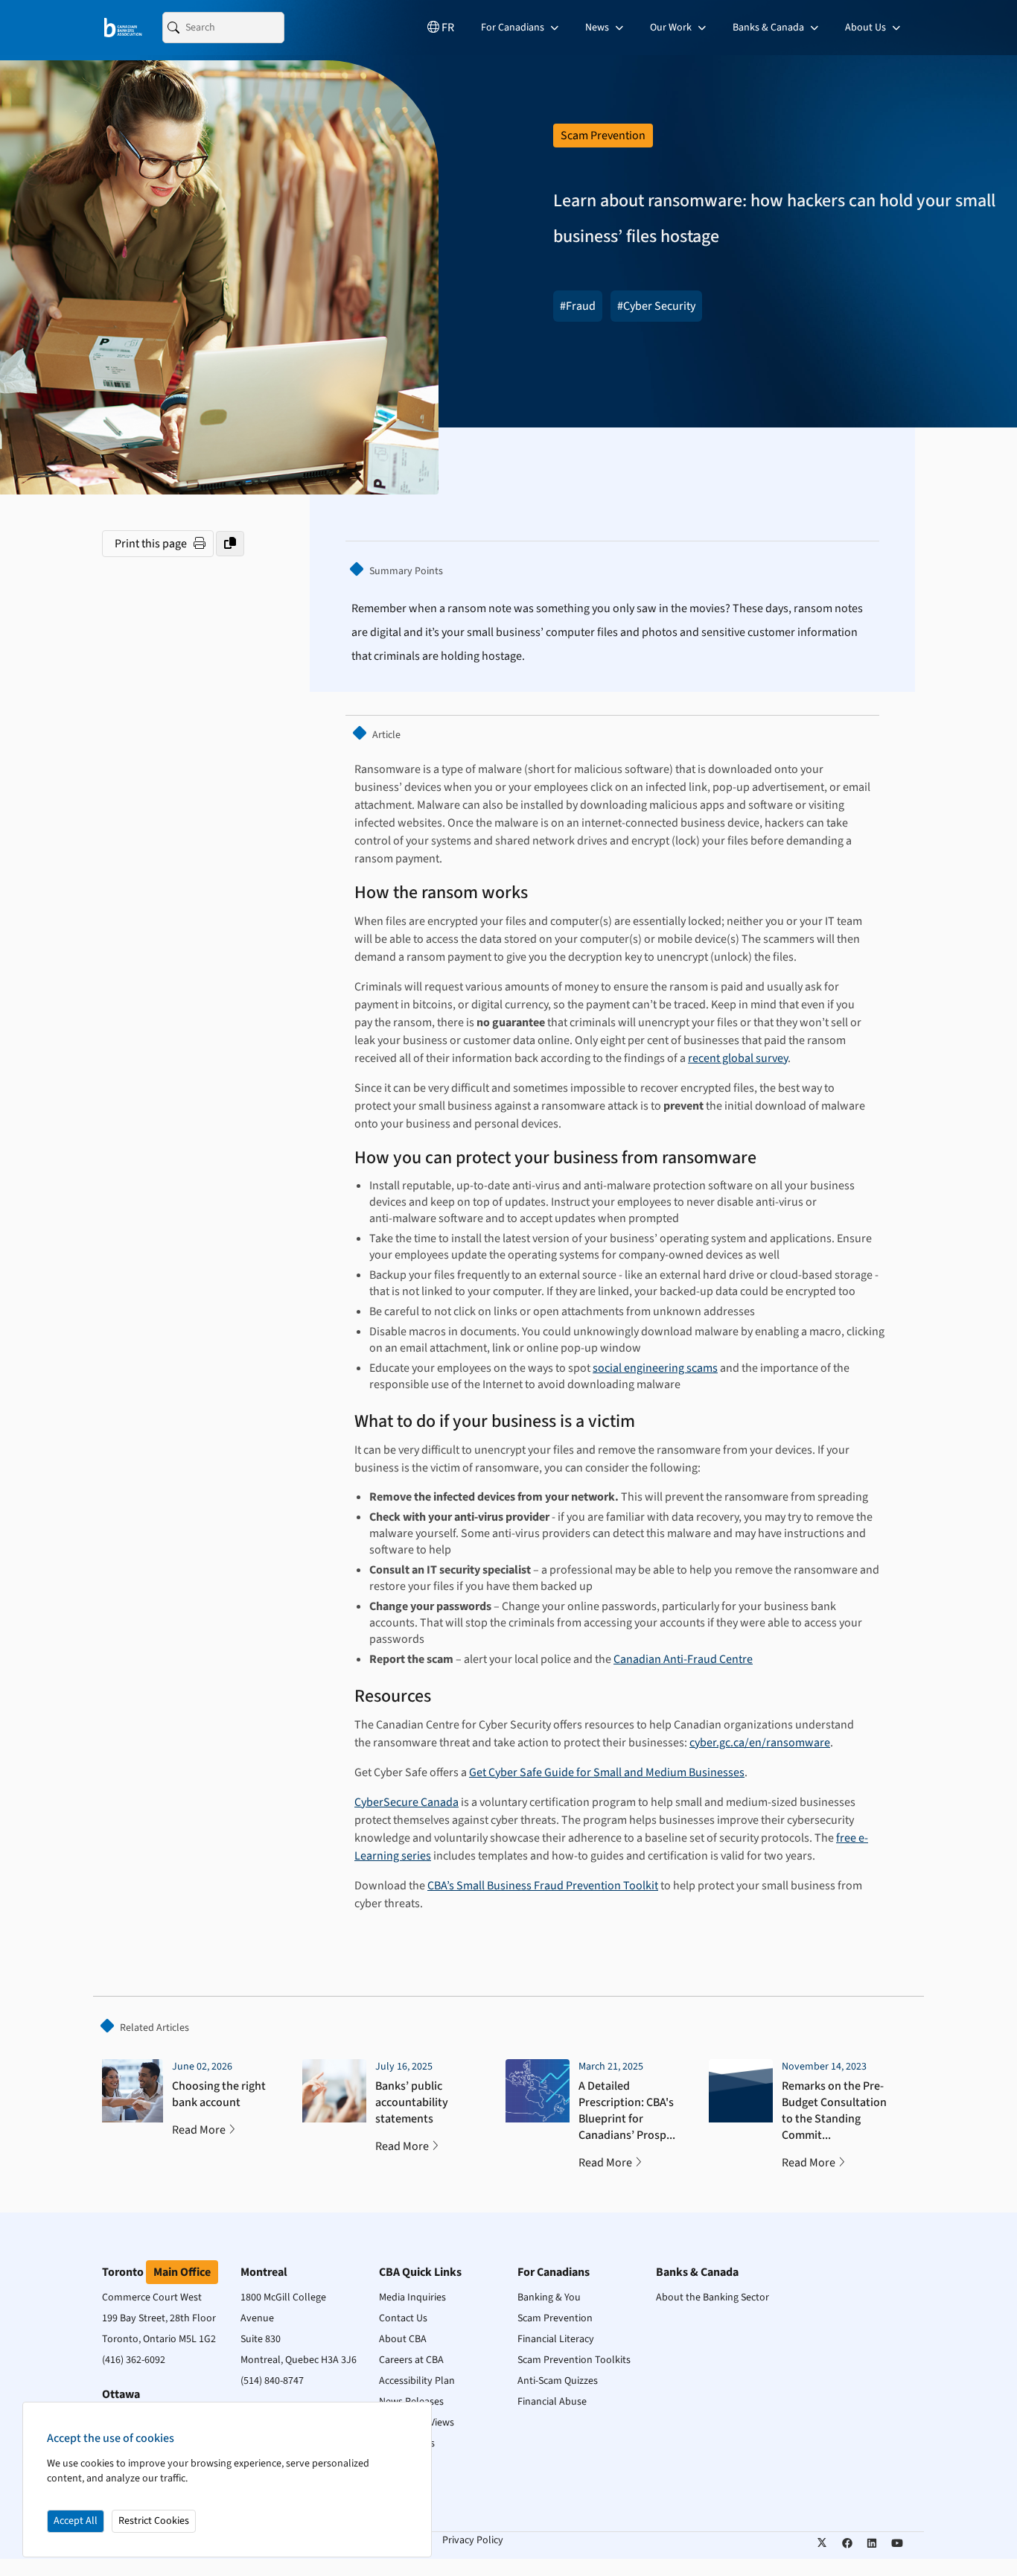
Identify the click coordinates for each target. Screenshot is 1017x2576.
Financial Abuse (552, 2402)
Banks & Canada (769, 28)
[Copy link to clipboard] (230, 544)
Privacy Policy (473, 2540)
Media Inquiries (412, 2297)
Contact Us (403, 2318)
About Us (867, 28)
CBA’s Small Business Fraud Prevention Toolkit (543, 1886)
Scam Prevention (555, 2318)
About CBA (403, 2339)
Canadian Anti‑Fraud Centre (683, 1659)
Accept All (76, 2521)
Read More (199, 2130)
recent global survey (738, 1058)
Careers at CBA (411, 2360)
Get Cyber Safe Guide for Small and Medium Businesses (607, 1772)
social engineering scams (655, 1368)
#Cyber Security (656, 306)
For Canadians (514, 28)
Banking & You (549, 2297)
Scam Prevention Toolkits (574, 2360)
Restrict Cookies (154, 2521)
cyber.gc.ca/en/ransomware (760, 1743)
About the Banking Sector (712, 2297)
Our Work (672, 28)
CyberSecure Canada (407, 1802)
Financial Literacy (556, 2339)
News (598, 28)
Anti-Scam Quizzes (558, 2381)
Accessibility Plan (417, 2381)
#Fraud (578, 306)
